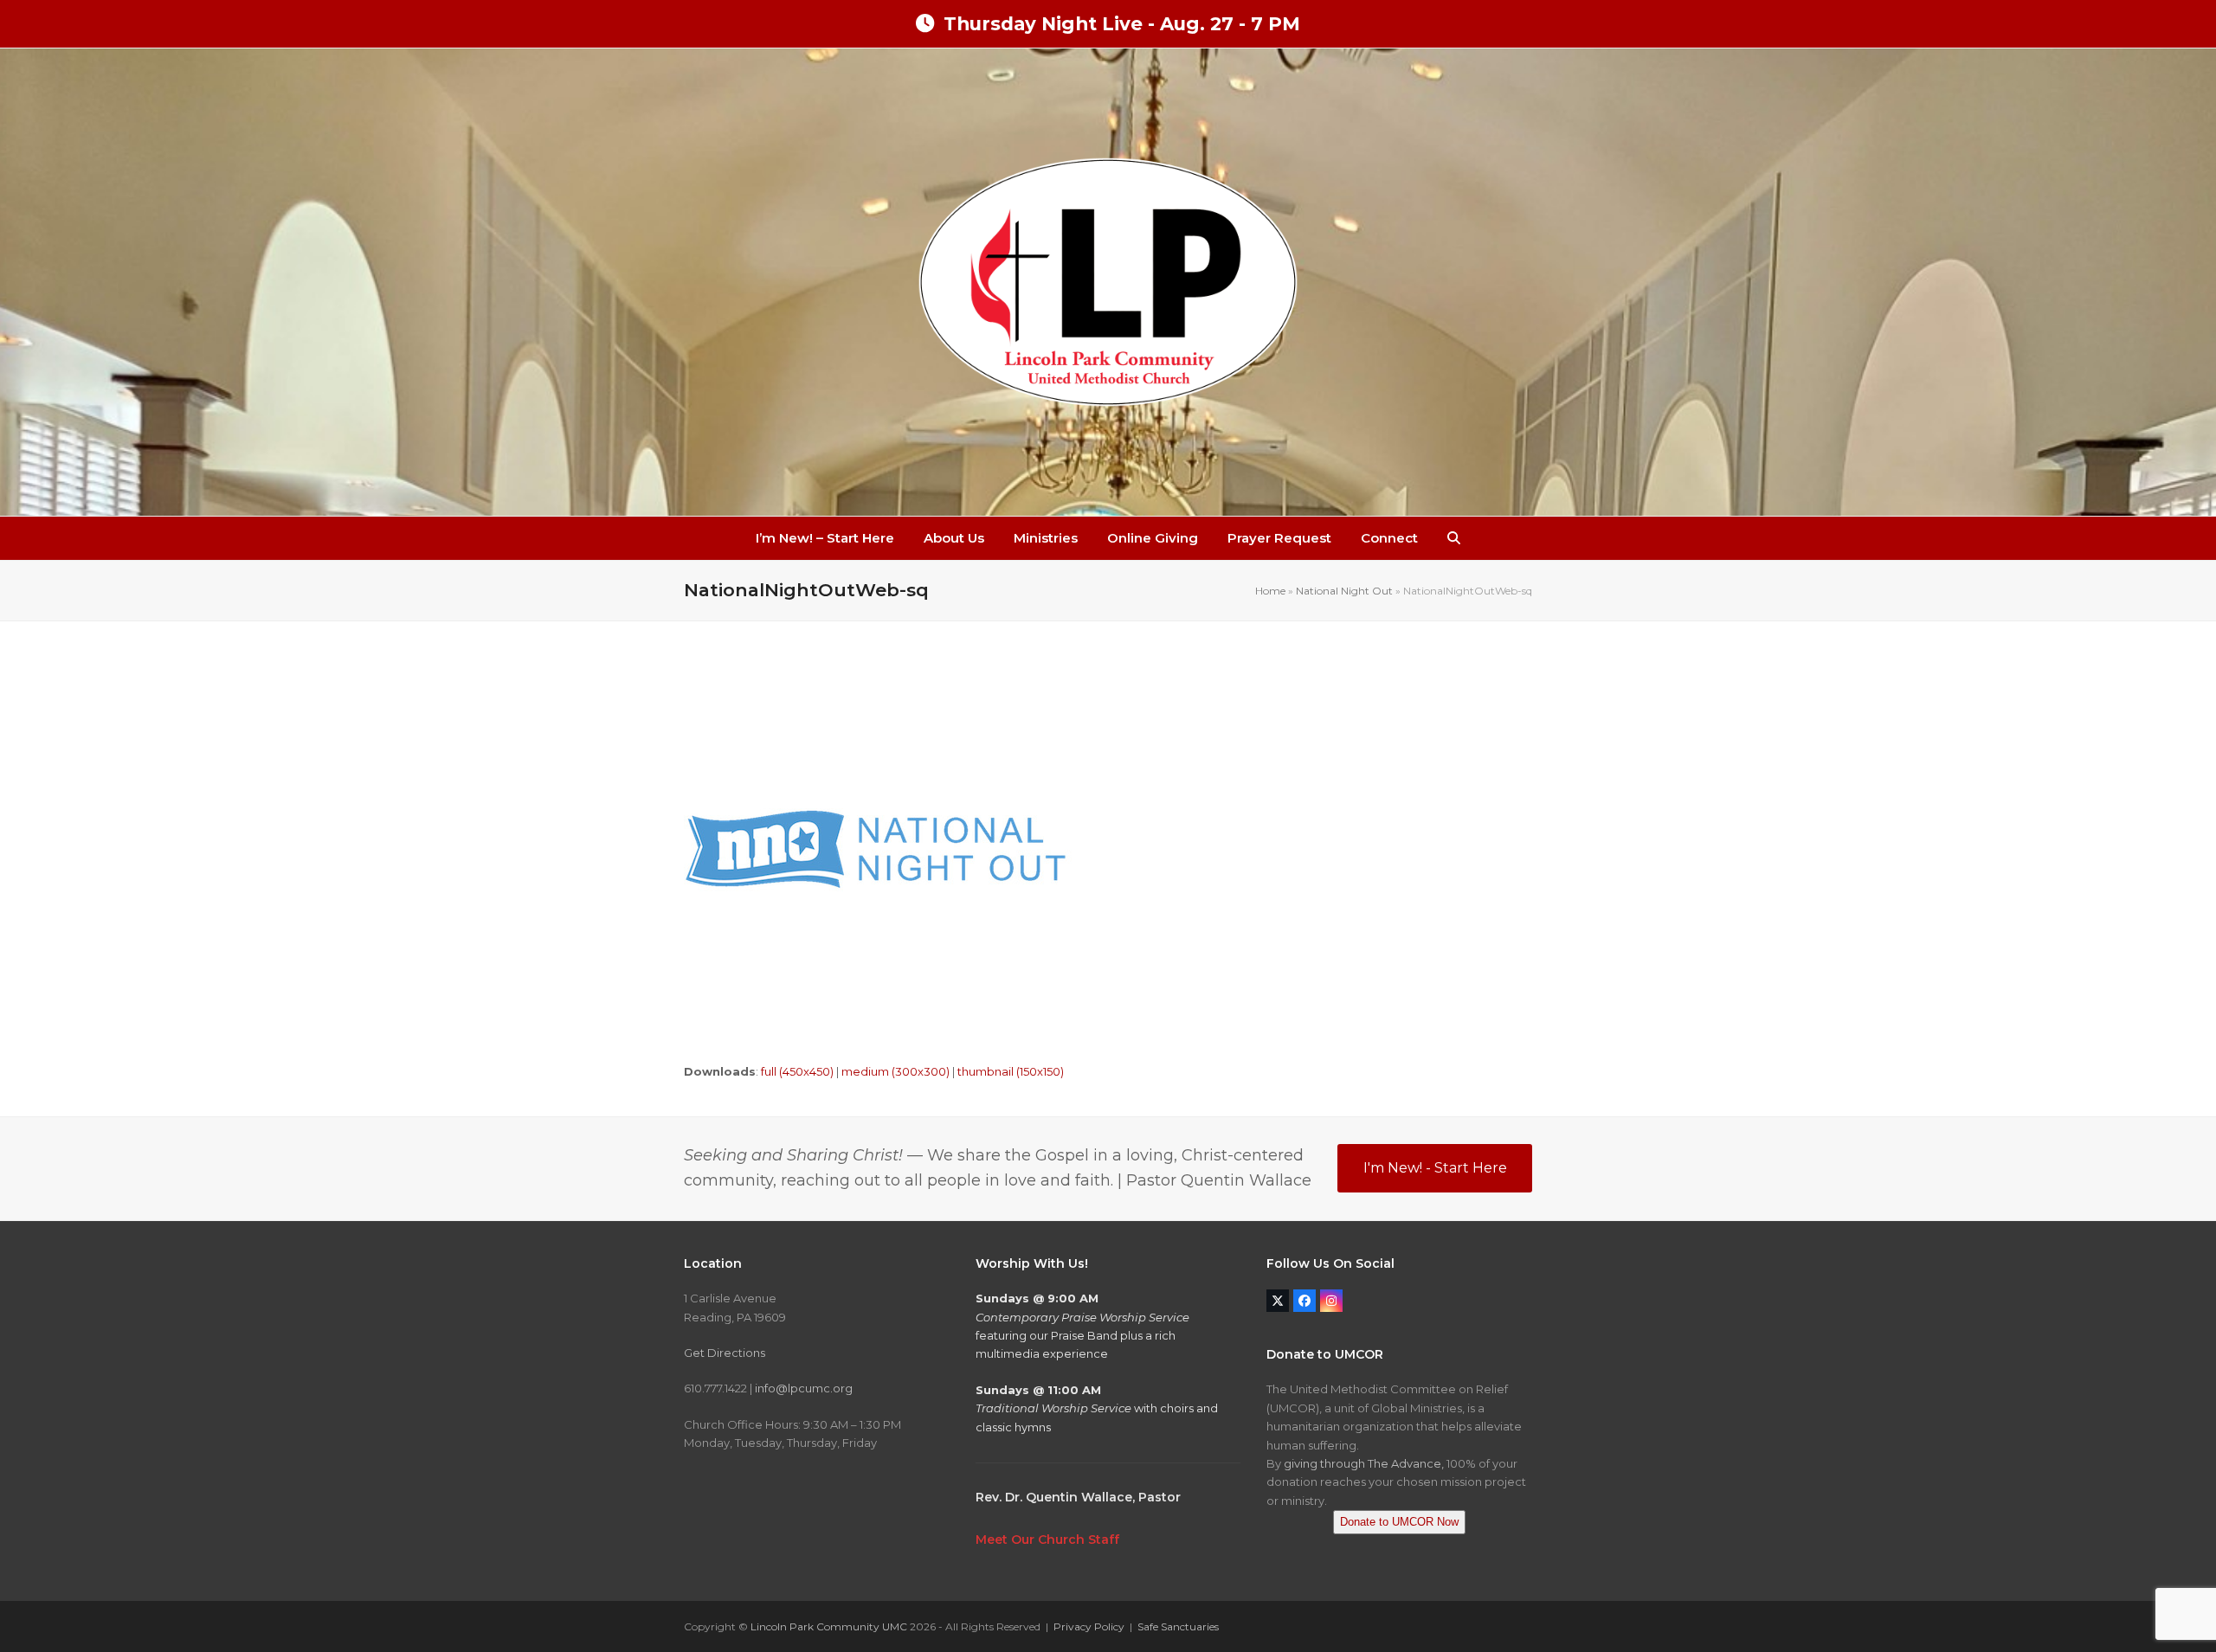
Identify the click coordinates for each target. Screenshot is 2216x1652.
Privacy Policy (1089, 1626)
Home (1270, 591)
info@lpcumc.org (804, 1388)
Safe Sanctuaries (1178, 1626)
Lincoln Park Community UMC (829, 1626)
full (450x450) (797, 1071)
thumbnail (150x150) (1011, 1071)
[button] (1454, 538)
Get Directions (725, 1353)
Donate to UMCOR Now (1399, 1522)
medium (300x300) (895, 1071)
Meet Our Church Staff (1047, 1540)
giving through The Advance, (1364, 1463)
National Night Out (1344, 591)
